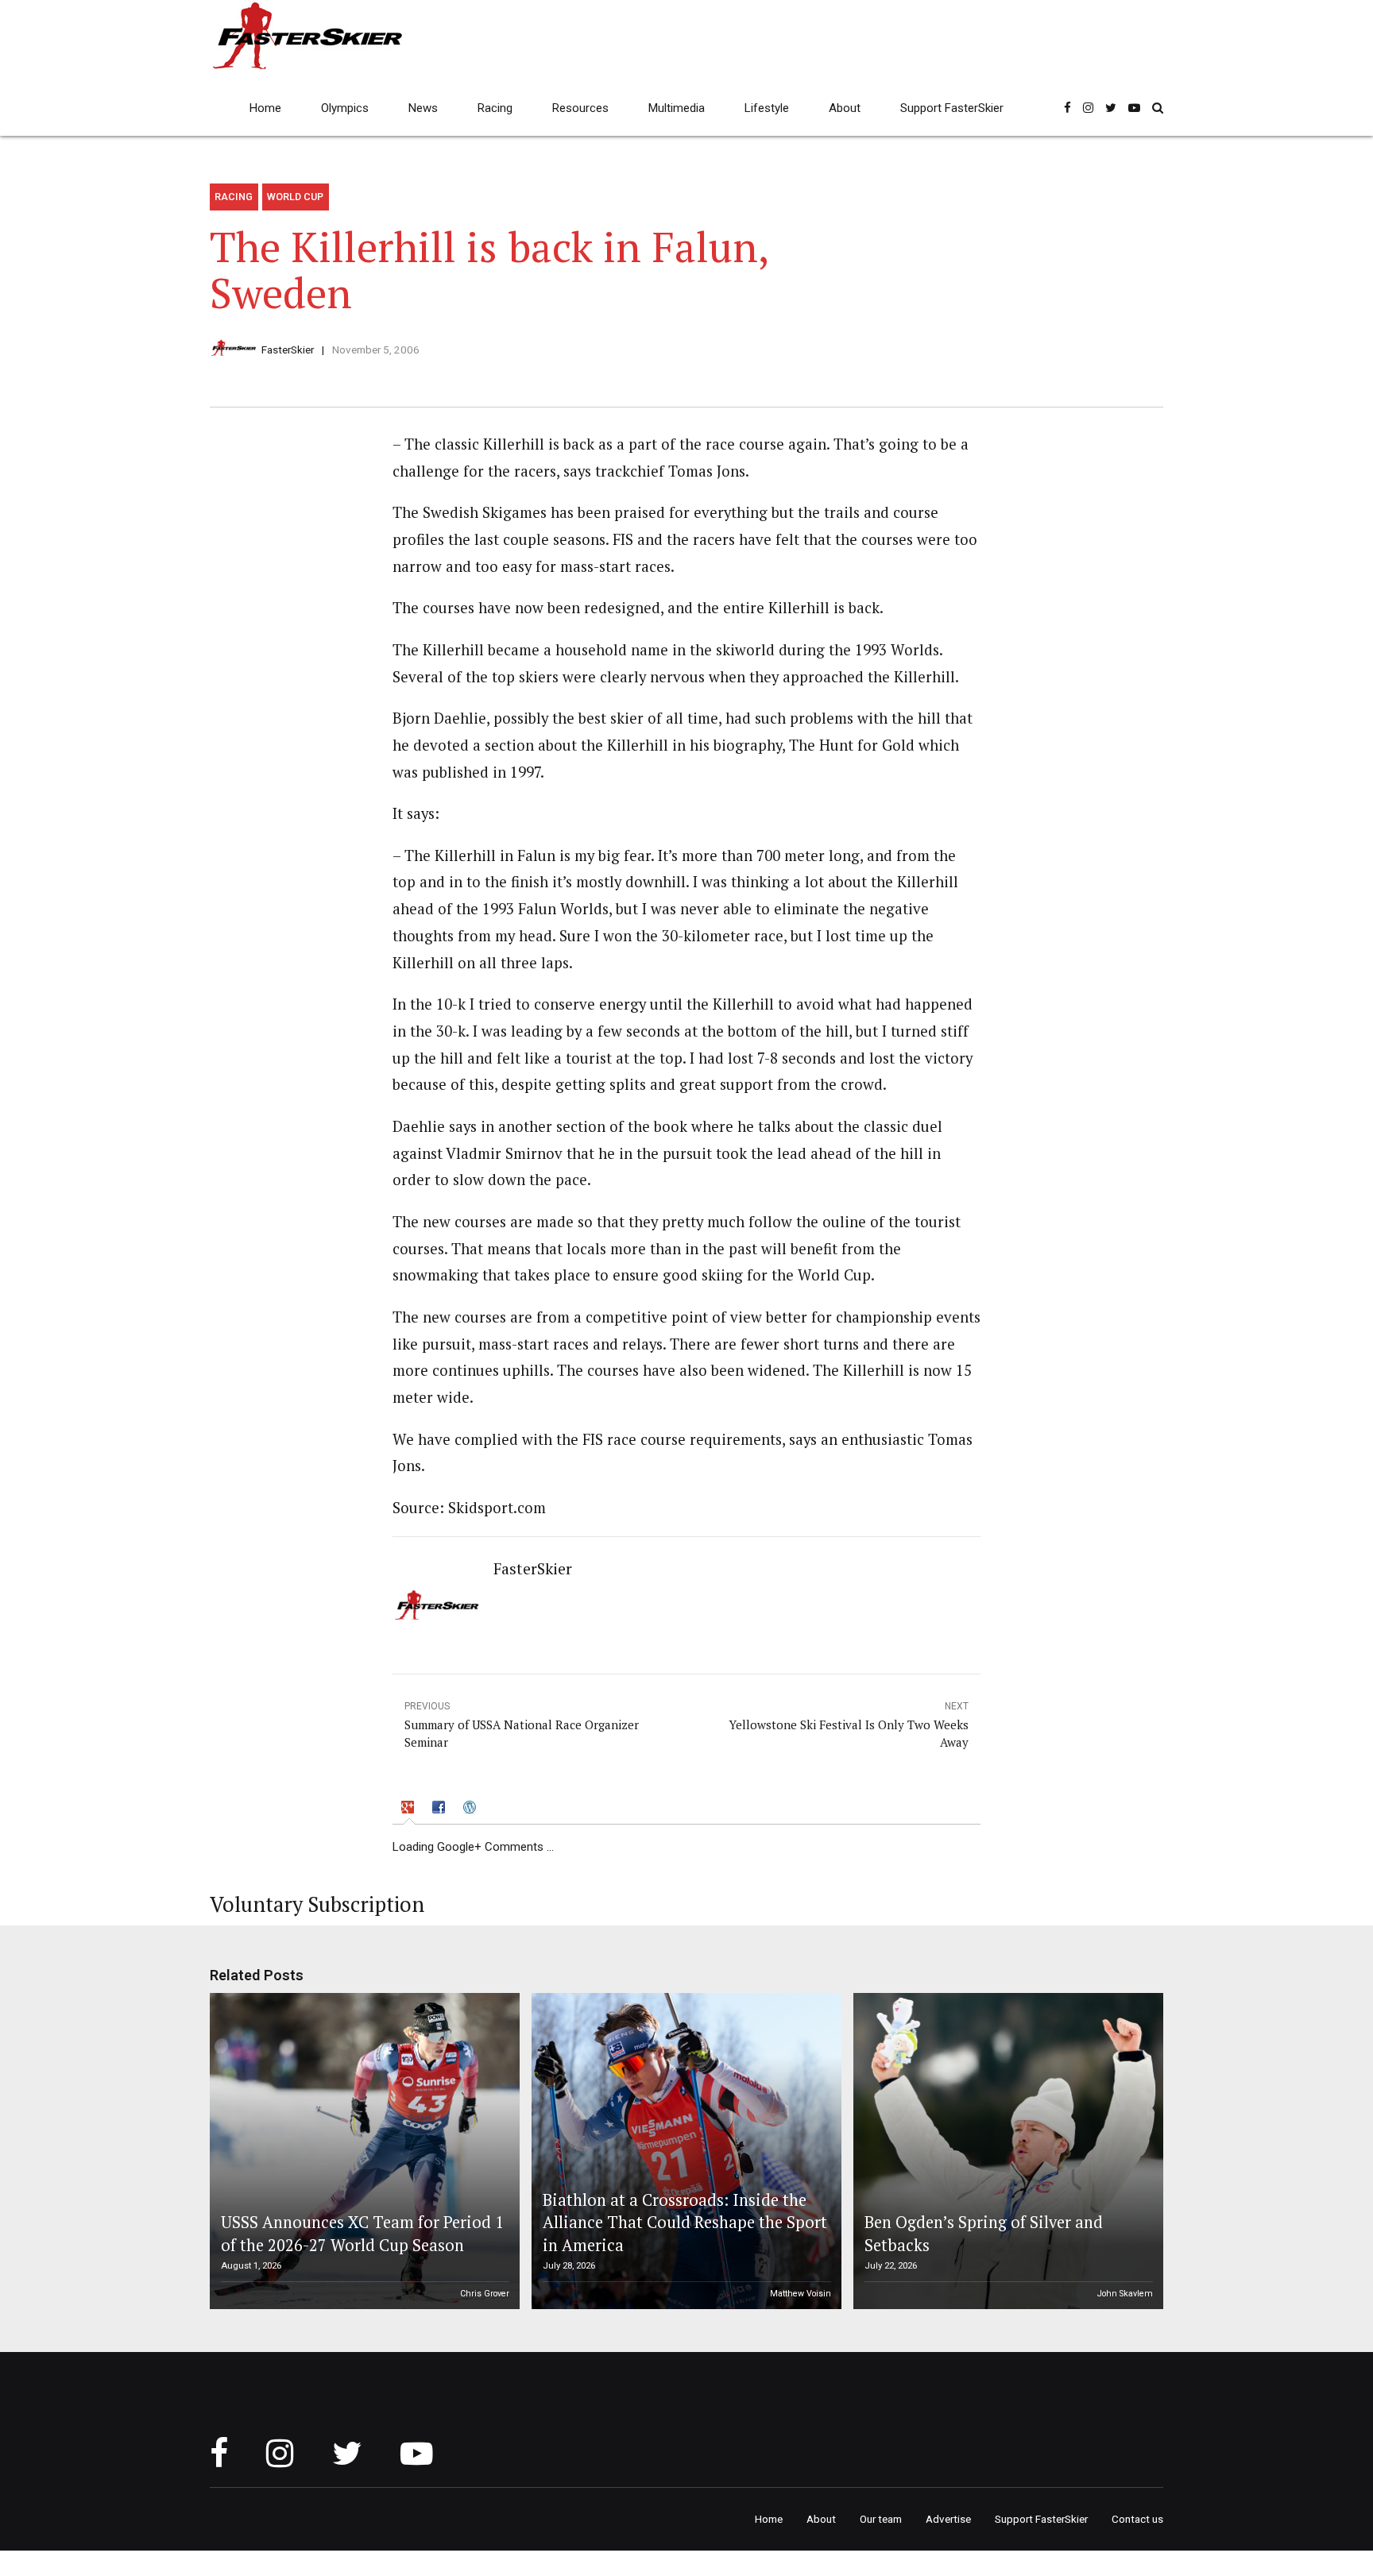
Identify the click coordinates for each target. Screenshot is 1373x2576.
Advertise (948, 2519)
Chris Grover (485, 2294)
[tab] (409, 1810)
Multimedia (677, 108)
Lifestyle (767, 108)
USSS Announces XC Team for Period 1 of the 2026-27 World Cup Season (362, 2233)
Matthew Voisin (801, 2294)
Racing (495, 108)
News (423, 108)
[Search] (1158, 108)
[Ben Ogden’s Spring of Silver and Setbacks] (1006, 2151)
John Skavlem (1125, 2294)
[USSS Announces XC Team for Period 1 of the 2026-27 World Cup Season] (362, 2151)
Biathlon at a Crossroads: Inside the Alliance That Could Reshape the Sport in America (685, 2223)
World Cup (295, 197)
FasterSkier (288, 350)
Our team (881, 2519)
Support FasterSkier (952, 108)
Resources (580, 108)
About (845, 108)
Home (265, 108)
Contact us (1137, 2519)
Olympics (345, 108)
